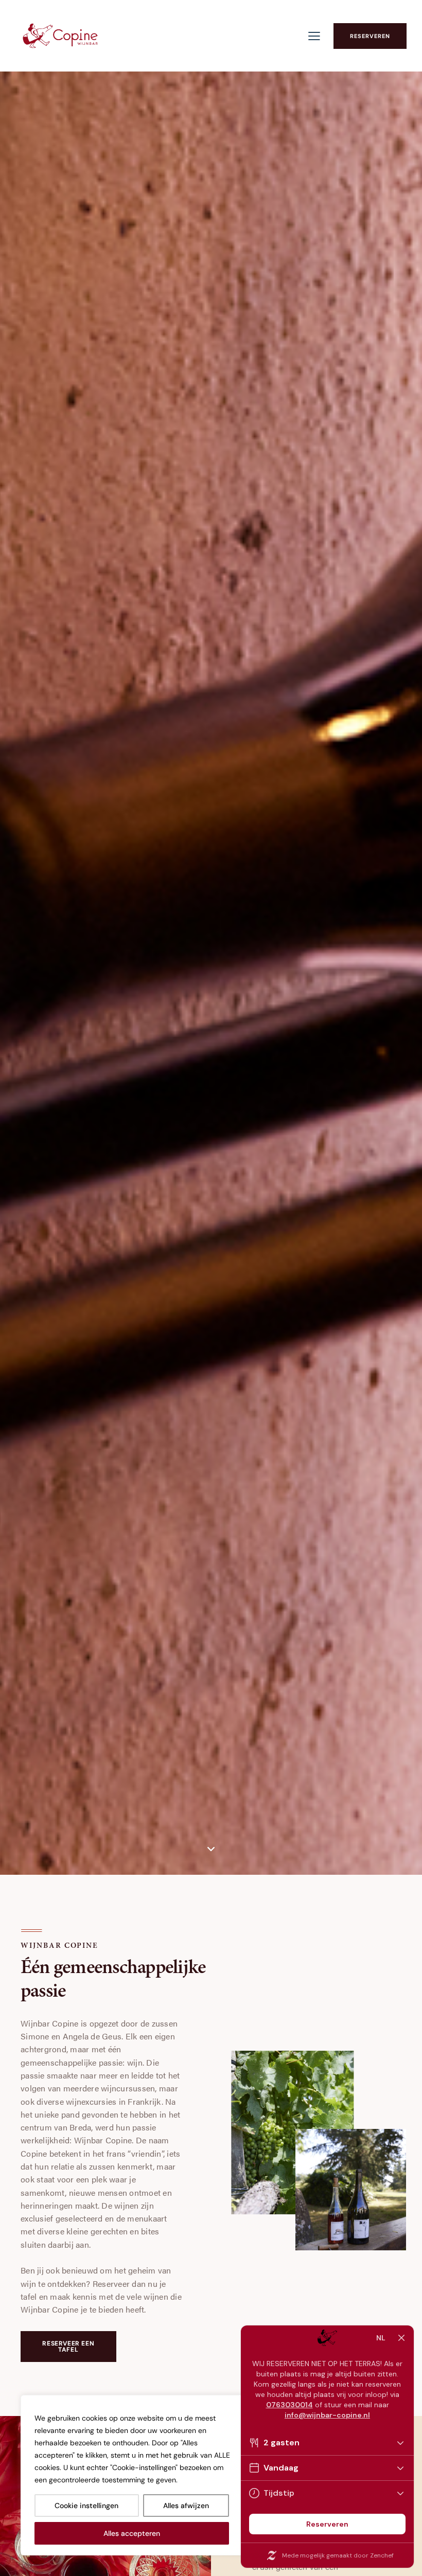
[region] (134, 2475)
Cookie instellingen (86, 2506)
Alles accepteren (132, 2533)
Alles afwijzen (186, 2506)
